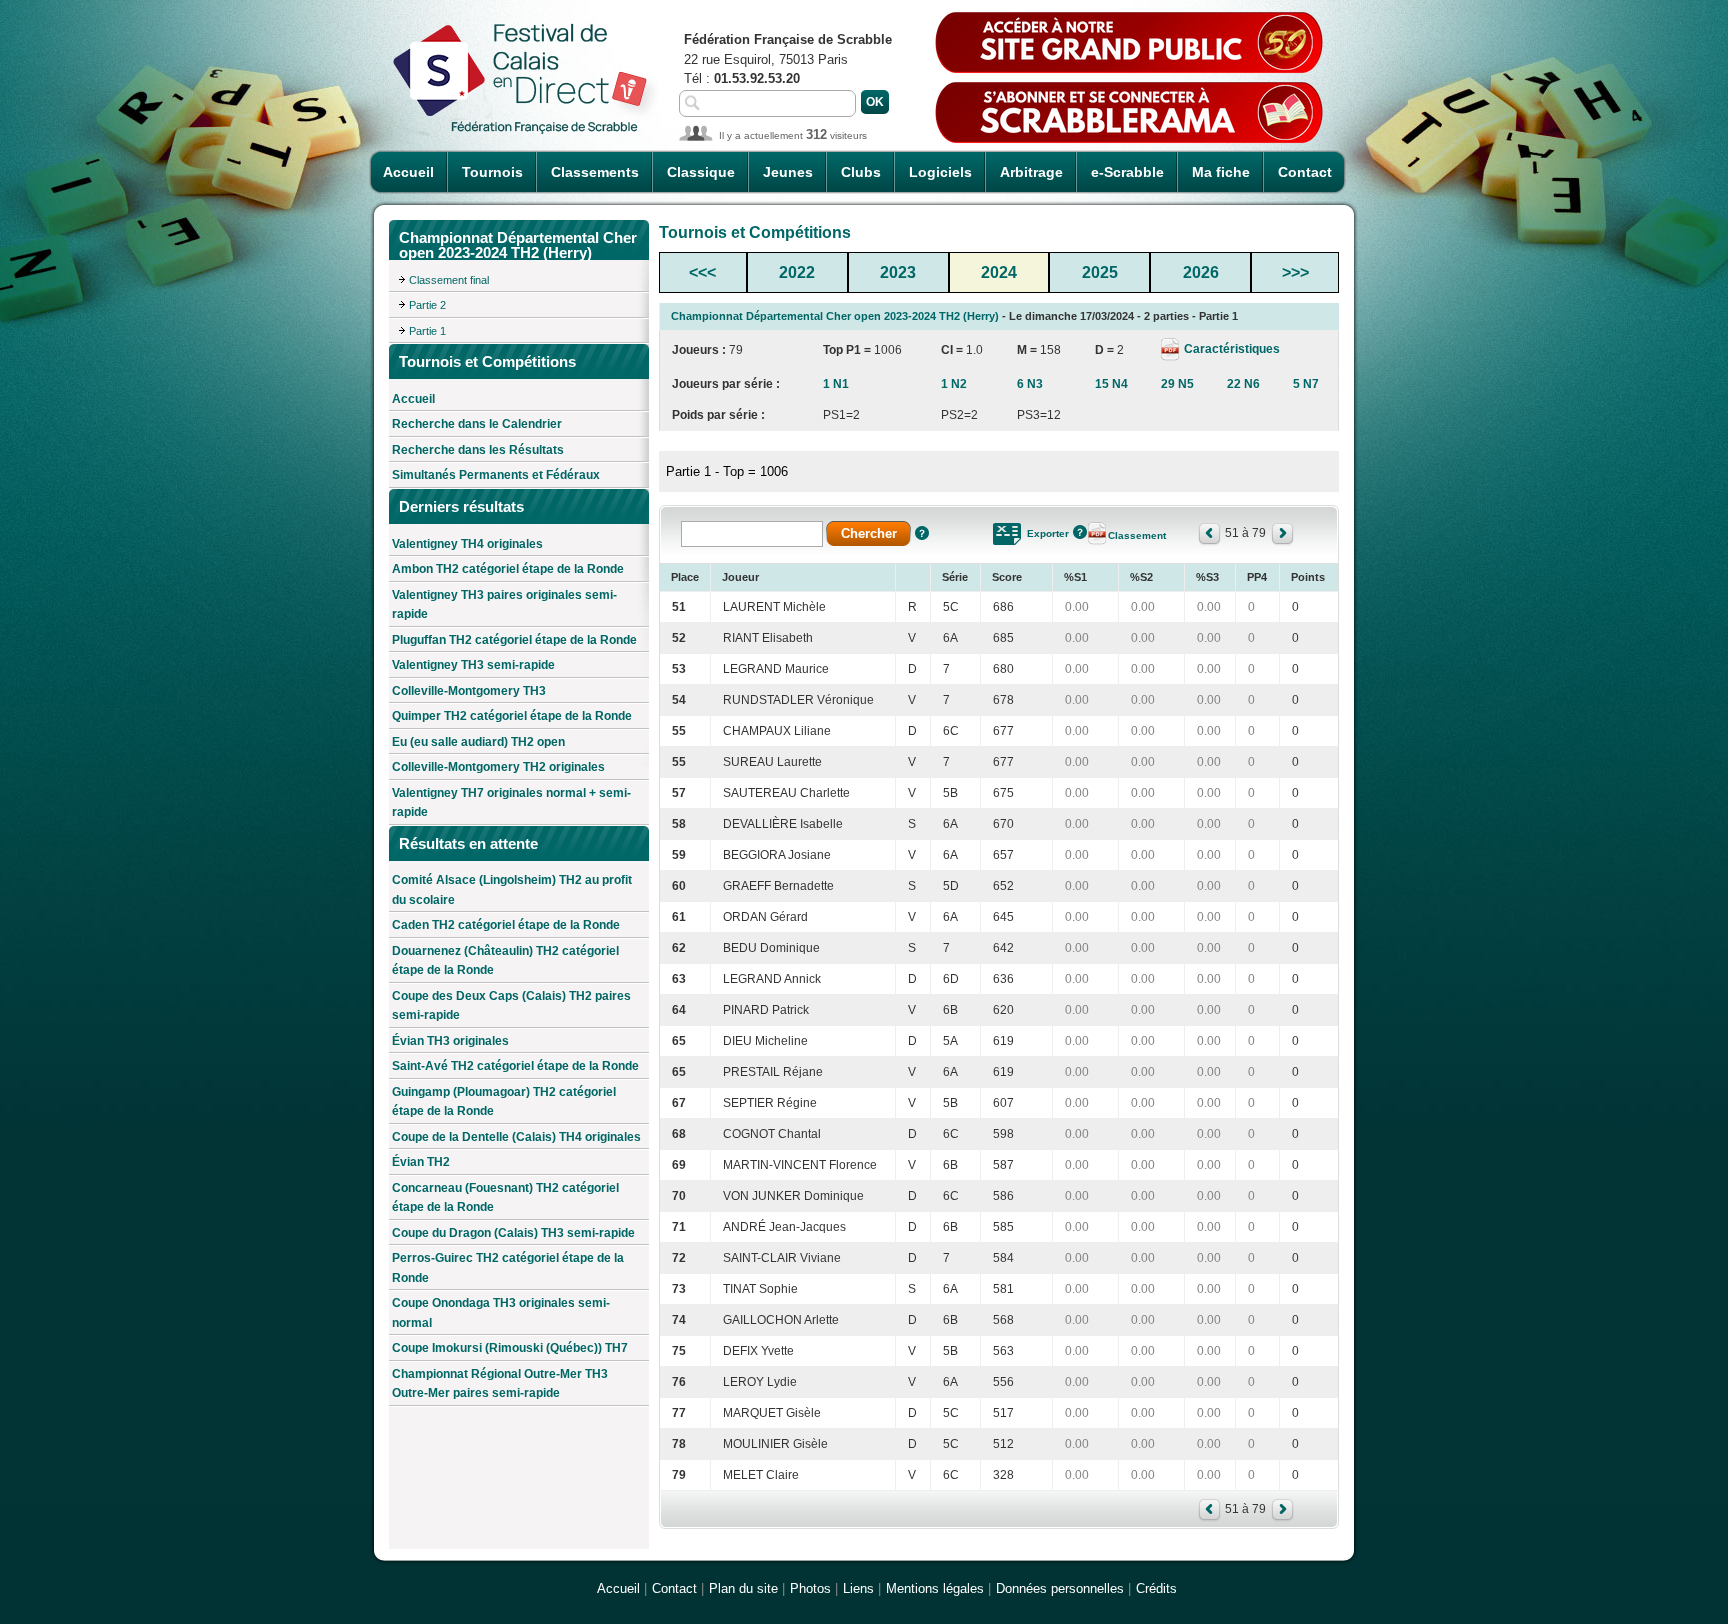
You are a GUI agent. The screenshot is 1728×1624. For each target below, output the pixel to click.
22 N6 (1243, 384)
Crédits (1156, 1588)
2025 (1100, 272)
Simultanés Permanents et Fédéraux (496, 475)
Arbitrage (1031, 172)
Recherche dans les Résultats (478, 450)
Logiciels (940, 172)
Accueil (408, 172)
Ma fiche (1221, 172)
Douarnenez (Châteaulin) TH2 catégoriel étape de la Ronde (505, 961)
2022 (797, 272)
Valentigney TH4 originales (467, 544)
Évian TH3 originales (450, 1041)
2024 (999, 272)
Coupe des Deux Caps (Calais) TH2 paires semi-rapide (511, 1006)
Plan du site (743, 1588)
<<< (702, 272)
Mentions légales (935, 1588)
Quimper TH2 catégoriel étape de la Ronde (512, 716)
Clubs (861, 172)
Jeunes (788, 172)
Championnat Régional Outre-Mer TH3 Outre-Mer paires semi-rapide (500, 1384)
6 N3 (1030, 384)
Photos (810, 1588)
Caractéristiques (1230, 349)
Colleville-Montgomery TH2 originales (498, 767)
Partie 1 (427, 331)
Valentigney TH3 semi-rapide (473, 665)
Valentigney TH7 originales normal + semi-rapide (511, 803)
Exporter (1048, 533)
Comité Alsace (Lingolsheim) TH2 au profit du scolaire (512, 890)
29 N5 (1177, 384)
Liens (858, 1588)
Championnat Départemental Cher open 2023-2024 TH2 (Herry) (835, 316)
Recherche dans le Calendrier (477, 424)
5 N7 (1306, 384)
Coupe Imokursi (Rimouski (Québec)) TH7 (510, 1348)
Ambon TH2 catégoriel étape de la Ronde (508, 569)
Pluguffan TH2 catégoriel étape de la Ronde (514, 640)
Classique (701, 172)
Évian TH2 (421, 1162)
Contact (1305, 172)
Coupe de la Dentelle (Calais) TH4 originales (516, 1137)
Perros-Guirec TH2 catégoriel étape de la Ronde (508, 1268)
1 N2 (954, 384)
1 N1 (836, 384)
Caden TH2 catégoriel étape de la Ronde (506, 925)
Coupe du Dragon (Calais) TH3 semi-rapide (513, 1233)
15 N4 (1111, 384)
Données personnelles (1060, 1588)
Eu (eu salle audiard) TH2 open (478, 742)
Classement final (449, 280)
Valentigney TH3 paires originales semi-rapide (504, 605)
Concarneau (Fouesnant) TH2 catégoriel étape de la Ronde (505, 1198)
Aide (922, 533)
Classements (595, 172)
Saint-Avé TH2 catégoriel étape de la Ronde (515, 1066)
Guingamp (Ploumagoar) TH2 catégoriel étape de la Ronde (504, 1102)
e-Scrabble (1127, 172)
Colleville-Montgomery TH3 (469, 691)
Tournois (492, 172)
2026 (1201, 272)
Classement (1137, 535)
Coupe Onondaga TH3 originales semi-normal (501, 1313)
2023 (898, 272)
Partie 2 (427, 305)
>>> (1295, 272)
